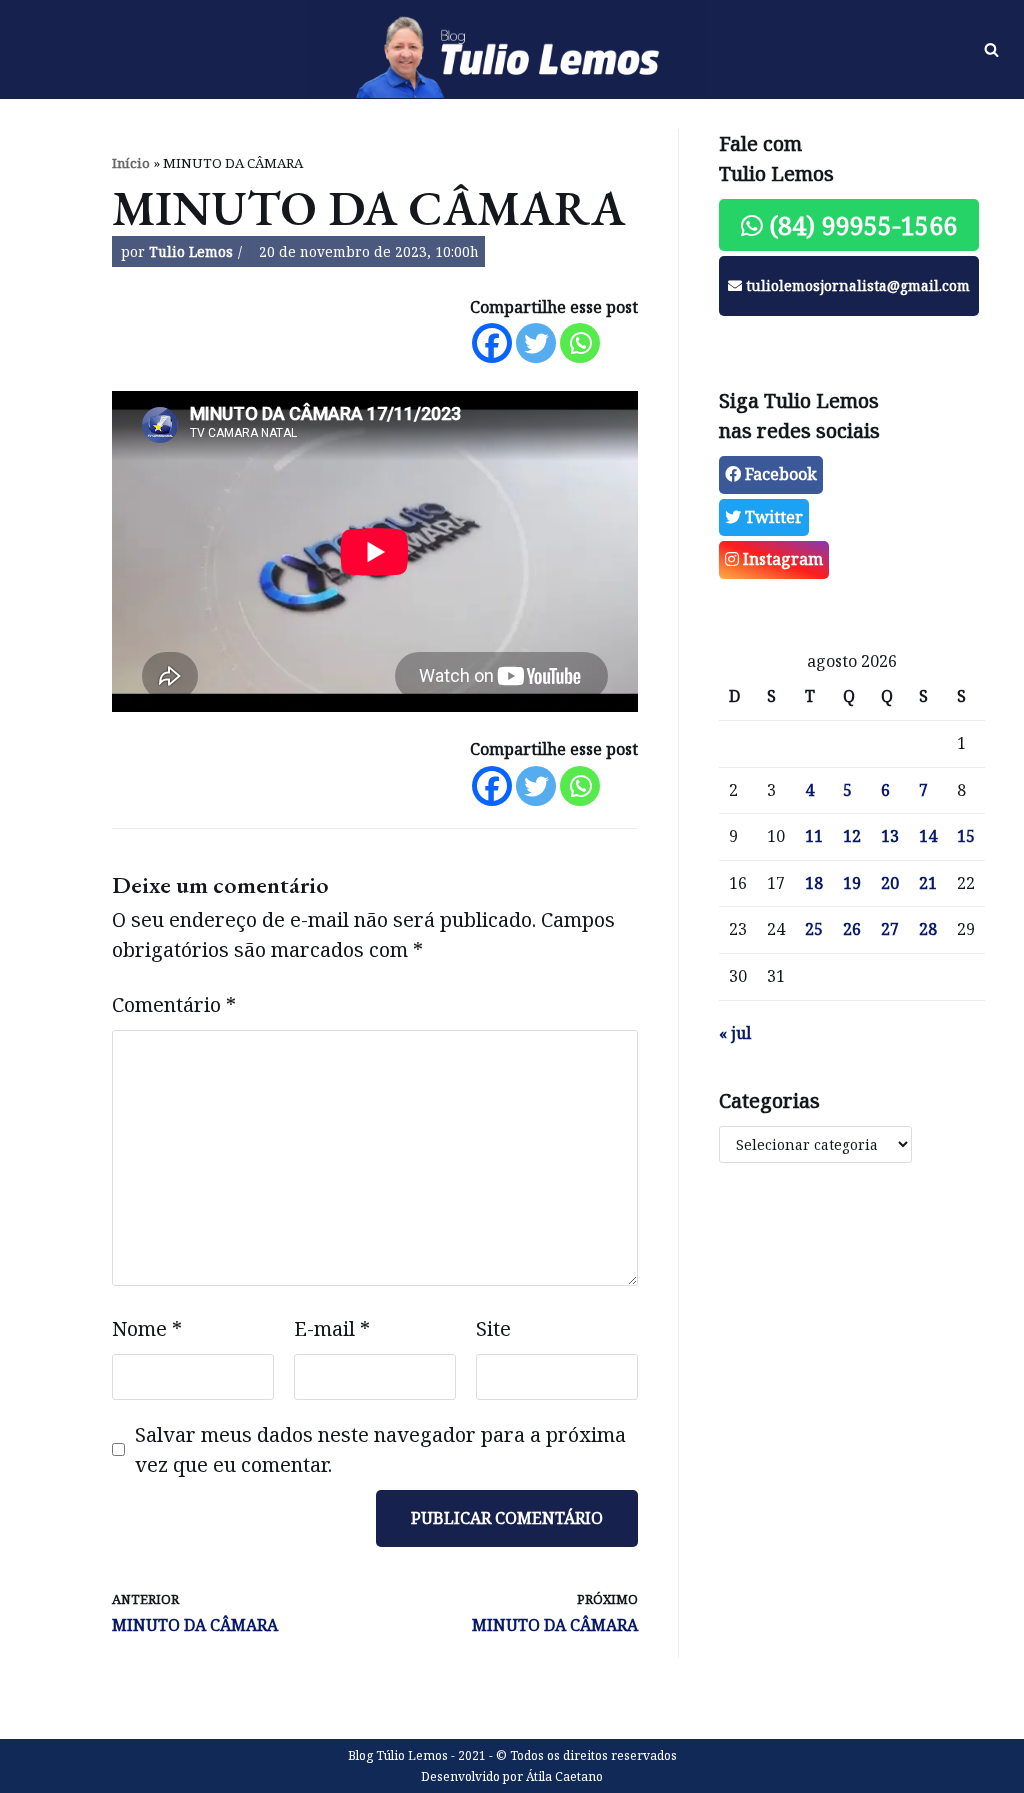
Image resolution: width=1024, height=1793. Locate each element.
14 (928, 836)
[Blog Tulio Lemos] (512, 50)
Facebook (779, 474)
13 (890, 836)
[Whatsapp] (580, 343)
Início (131, 163)
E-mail (332, 1328)
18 (814, 883)
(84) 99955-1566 (860, 225)
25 (814, 929)
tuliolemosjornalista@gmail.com (856, 285)
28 (928, 929)
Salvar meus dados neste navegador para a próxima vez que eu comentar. (380, 1449)
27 (890, 929)
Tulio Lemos (191, 251)
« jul (735, 1033)
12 (852, 836)
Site (493, 1328)
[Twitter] (536, 343)
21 (928, 883)
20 (890, 883)
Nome (147, 1328)
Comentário (174, 1004)
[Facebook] (492, 343)
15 (966, 836)
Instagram (781, 559)
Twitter (772, 517)
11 (814, 836)
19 (852, 883)
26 (852, 929)
